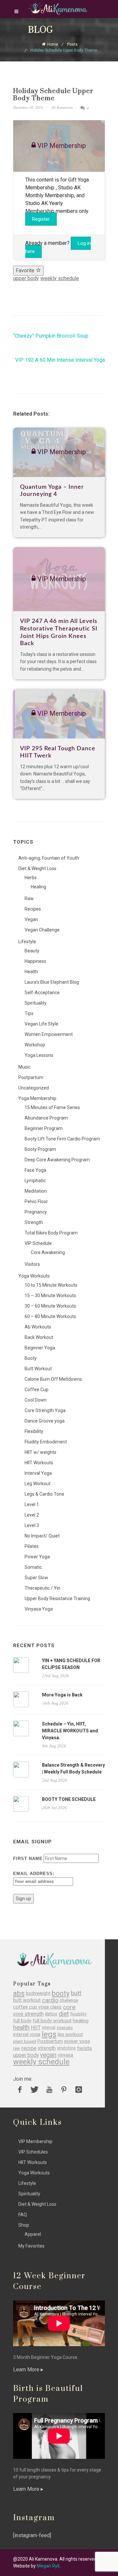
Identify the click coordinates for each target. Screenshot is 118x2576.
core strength (28, 2014)
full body (22, 2021)
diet (64, 2014)
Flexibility (34, 1431)
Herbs (31, 878)
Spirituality (36, 1003)
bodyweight (38, 1993)
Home (53, 44)
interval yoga (27, 2035)
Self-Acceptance (42, 993)
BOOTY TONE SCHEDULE (69, 1799)
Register (41, 219)
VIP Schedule (38, 1243)
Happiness (35, 961)
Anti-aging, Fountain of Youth (49, 858)
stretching (66, 2048)
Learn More (27, 2369)
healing (81, 2021)
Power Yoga (37, 1557)
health (21, 2028)
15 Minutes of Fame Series (52, 1107)
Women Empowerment (49, 1034)
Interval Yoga (38, 1473)
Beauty (32, 951)
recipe (29, 2048)
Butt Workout (38, 1369)
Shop (24, 2225)
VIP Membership (35, 2141)
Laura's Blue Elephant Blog (52, 982)
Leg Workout (38, 1484)
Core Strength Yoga (45, 1410)
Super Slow (36, 1578)
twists (84, 2048)
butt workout (27, 2000)
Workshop (35, 1045)
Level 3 (32, 1525)
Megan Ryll (48, 2566)
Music (24, 1067)
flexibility (78, 2014)
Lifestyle (27, 942)
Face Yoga (35, 1170)
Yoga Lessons (39, 1055)
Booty (31, 1358)
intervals (65, 2028)
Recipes (33, 909)
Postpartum (31, 1077)
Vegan (31, 919)
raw (17, 2048)
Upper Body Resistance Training (57, 1598)
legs (49, 2035)
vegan (48, 2055)
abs (19, 1993)
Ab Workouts (38, 1327)
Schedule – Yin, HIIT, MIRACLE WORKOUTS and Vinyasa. (70, 1731)
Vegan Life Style (41, 1024)
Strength (34, 1222)
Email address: (34, 1874)
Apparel (33, 2234)
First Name (28, 1859)
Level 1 (32, 1504)
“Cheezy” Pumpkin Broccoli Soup (51, 336)
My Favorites (31, 2246)
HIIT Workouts (39, 1463)
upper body (26, 278)
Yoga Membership (37, 1098)
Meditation (36, 1191)
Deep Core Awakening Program (57, 1160)
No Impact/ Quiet (42, 1536)
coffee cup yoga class (37, 2007)
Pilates (32, 1546)
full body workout (52, 2021)
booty (61, 1993)
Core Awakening (48, 1252)
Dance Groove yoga (45, 1421)
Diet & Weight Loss (37, 868)
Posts (72, 44)
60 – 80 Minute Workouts (50, 1316)
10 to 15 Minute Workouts (51, 1285)
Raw (29, 898)
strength (47, 2048)
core (69, 2007)
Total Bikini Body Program (51, 1233)
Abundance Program (46, 1118)
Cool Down (36, 1400)
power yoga (77, 2041)
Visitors (32, 1264)
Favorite (26, 270)
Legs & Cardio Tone (44, 1494)
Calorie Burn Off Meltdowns (53, 1379)
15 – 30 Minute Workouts (50, 1296)
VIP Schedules (33, 2152)
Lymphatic (35, 1181)
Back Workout (39, 1337)
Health (31, 972)
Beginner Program (44, 1128)
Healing (39, 887)
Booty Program (40, 1149)
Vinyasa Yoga (39, 1609)
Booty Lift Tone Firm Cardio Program (62, 1139)
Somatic (33, 1567)
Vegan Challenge (42, 930)
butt (76, 1993)
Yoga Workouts (34, 1276)
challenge (69, 2000)
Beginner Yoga (40, 1348)
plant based (25, 2041)
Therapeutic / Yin (42, 1588)
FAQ (23, 2215)
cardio (50, 2000)
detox (51, 2014)
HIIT (36, 2028)
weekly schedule (60, 278)
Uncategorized (34, 1088)
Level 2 (32, 1515)
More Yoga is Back (62, 1695)
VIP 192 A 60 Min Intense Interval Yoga (60, 360)
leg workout (70, 2035)
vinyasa (65, 2055)
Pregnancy (36, 1212)
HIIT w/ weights (40, 1452)
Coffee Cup (37, 1390)
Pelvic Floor (36, 1201)
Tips (29, 1013)
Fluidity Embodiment (46, 1442)
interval (49, 2027)
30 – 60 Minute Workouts (50, 1306)
